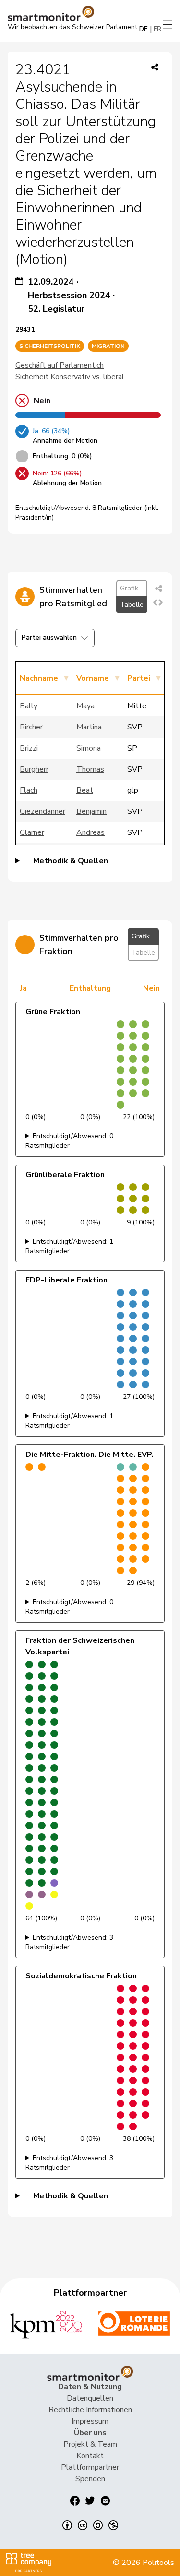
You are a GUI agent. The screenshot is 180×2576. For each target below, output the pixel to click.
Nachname (39, 678)
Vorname (93, 678)
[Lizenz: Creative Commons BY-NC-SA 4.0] (90, 2525)
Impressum (90, 2421)
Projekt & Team (90, 2444)
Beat (85, 790)
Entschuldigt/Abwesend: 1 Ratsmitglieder (69, 1246)
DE (144, 29)
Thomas (90, 769)
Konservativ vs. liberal (87, 377)
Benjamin (91, 811)
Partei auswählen (49, 638)
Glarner (32, 832)
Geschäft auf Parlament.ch (60, 365)
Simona (89, 748)
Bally (29, 706)
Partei (139, 678)
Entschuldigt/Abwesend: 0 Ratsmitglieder (69, 1141)
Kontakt (90, 2456)
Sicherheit (32, 377)
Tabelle (132, 605)
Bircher (31, 727)
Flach (29, 790)
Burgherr (34, 769)
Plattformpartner (90, 2467)
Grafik (129, 588)
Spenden (90, 2479)
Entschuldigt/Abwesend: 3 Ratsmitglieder (69, 1942)
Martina (89, 727)
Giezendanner (42, 811)
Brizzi (29, 748)
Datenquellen (90, 2398)
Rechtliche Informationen (90, 2410)
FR (157, 29)
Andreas (90, 832)
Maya (85, 706)
